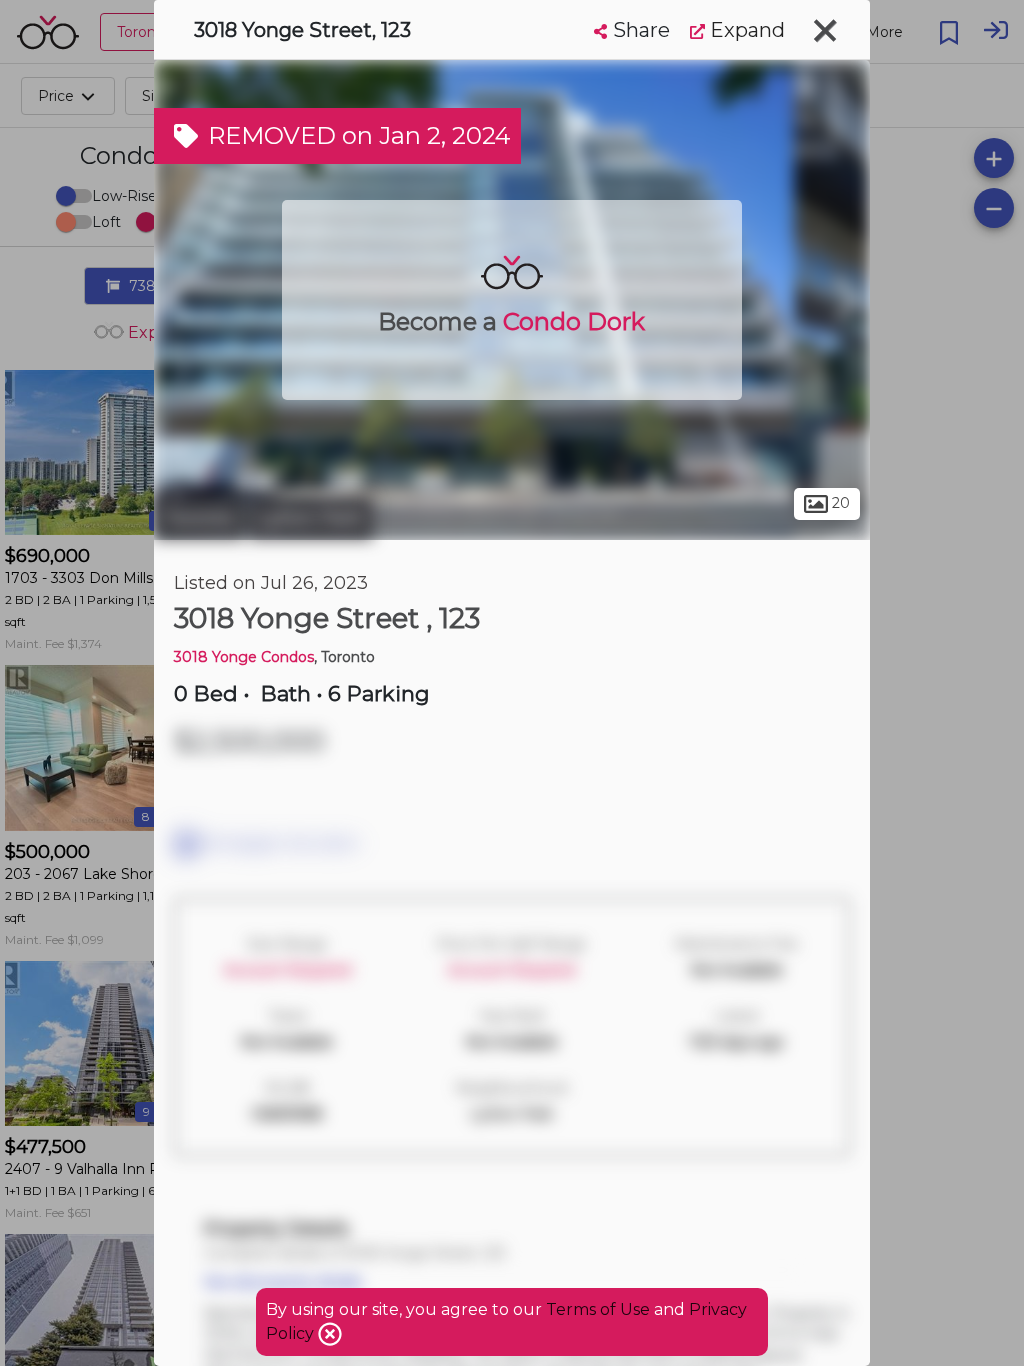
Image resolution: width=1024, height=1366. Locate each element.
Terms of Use (598, 1309)
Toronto (199, 518)
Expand (745, 30)
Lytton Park (311, 518)
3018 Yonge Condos (244, 657)
